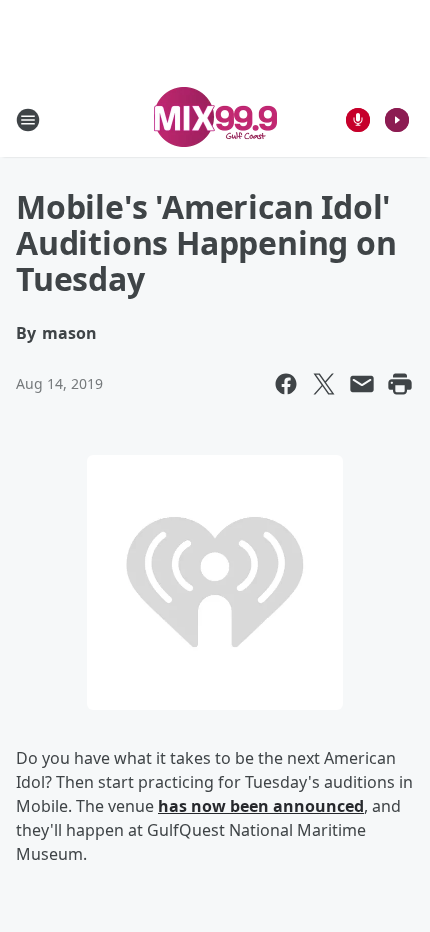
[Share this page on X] (324, 384)
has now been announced (261, 806)
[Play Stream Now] (397, 120)
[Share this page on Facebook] (286, 384)
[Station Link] (215, 119)
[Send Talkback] (358, 120)
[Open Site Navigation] (28, 120)
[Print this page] (400, 384)
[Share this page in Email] (362, 384)
